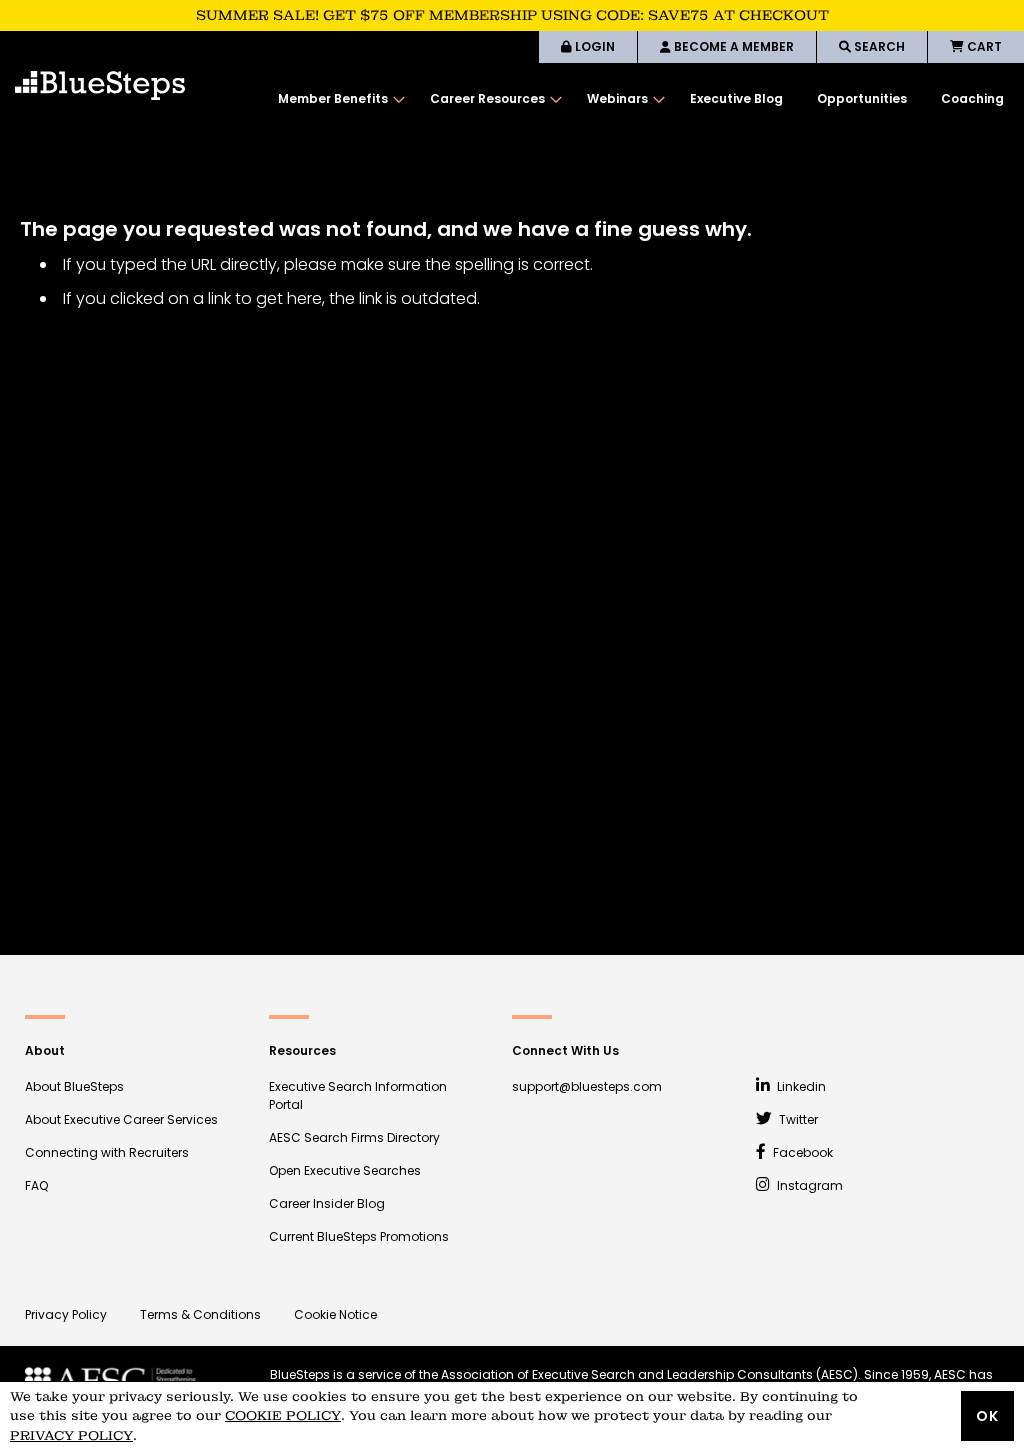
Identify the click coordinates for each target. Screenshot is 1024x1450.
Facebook (801, 1152)
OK (987, 1416)
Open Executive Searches (345, 1170)
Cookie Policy (283, 1415)
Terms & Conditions (200, 1314)
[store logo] (100, 85)
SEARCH (878, 46)
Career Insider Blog (327, 1203)
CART (983, 46)
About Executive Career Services (121, 1119)
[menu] (641, 99)
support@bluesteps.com (587, 1086)
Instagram (808, 1185)
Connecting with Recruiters (107, 1152)
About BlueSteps (74, 1086)
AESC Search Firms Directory (354, 1137)
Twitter (797, 1119)
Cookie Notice (335, 1314)
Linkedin (800, 1086)
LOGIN (593, 46)
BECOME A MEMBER (732, 46)
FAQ (36, 1185)
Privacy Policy (66, 1314)
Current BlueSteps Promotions (359, 1236)
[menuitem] (337, 99)
